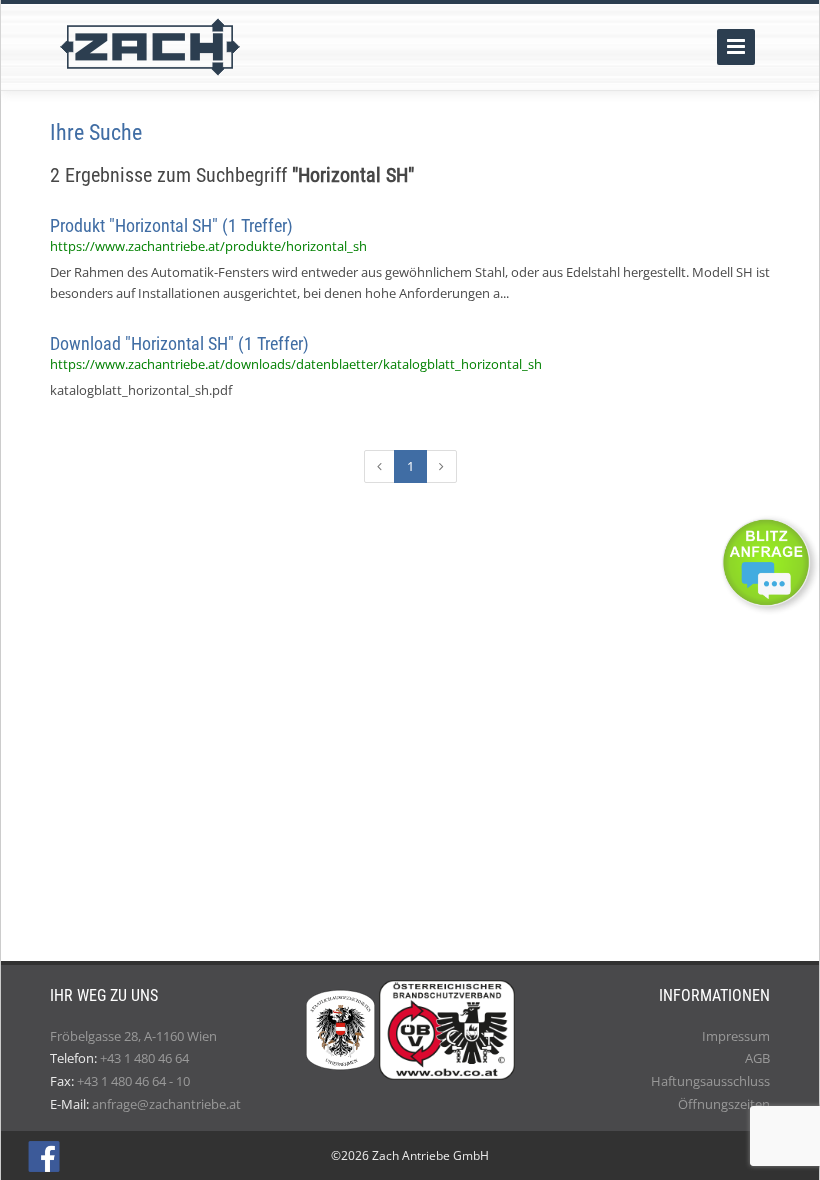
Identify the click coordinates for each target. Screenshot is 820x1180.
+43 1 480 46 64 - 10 (133, 1081)
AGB (757, 1058)
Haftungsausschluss (710, 1081)
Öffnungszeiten (724, 1104)
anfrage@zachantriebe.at (166, 1104)
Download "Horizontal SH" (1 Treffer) (179, 343)
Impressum (736, 1036)
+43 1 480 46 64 (144, 1058)
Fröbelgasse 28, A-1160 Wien (133, 1036)
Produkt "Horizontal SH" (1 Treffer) (171, 225)
